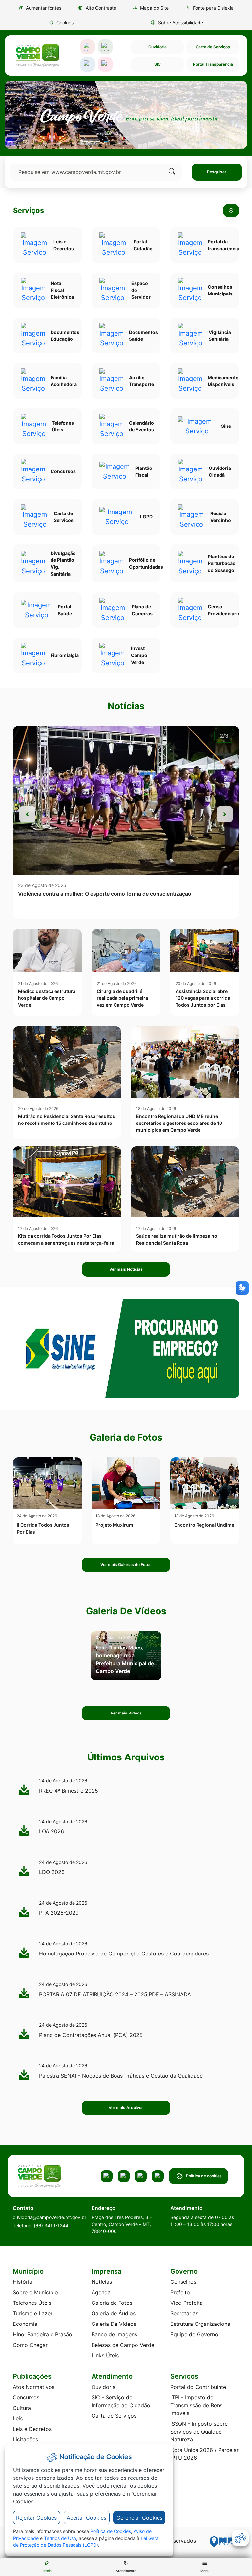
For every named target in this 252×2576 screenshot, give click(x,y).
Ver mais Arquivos (126, 2108)
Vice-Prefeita (187, 2303)
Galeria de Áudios (114, 2313)
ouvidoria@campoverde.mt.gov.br (50, 2217)
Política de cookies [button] (204, 2176)
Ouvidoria (157, 47)
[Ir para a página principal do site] (37, 55)
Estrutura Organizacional (201, 2324)
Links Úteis (105, 2355)
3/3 (224, 736)
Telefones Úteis (32, 2303)
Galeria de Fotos (112, 2303)
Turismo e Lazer (33, 2313)
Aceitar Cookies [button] (86, 2518)
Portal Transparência (213, 64)
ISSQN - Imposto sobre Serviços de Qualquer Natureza (199, 2432)
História (22, 2282)
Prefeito (180, 2292)
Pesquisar (217, 172)
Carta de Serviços (213, 47)
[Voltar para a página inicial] (49, 2176)
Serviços (29, 210)
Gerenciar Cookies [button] (139, 2518)
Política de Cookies (111, 2531)
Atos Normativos (34, 2387)
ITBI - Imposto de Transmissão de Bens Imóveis (196, 2405)
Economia (25, 2324)
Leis (18, 2418)
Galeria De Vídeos (114, 2324)
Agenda (101, 2292)
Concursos (26, 2397)
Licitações (25, 2439)
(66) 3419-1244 (51, 2226)
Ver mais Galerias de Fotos (126, 1565)
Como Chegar (30, 2345)
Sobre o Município (35, 2292)
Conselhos (183, 2282)
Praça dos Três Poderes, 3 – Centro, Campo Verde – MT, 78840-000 (122, 2224)
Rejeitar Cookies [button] (36, 2518)
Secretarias (184, 2313)
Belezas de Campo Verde (123, 2345)
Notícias (102, 2282)
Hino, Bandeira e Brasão (42, 2334)
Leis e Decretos (32, 2429)
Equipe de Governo (194, 2334)
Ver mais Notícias (126, 1269)
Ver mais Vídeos (126, 1713)
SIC (157, 64)
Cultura (22, 2408)
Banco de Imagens (114, 2334)
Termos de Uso (60, 2538)
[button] (61, 22)
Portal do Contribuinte (198, 2387)
